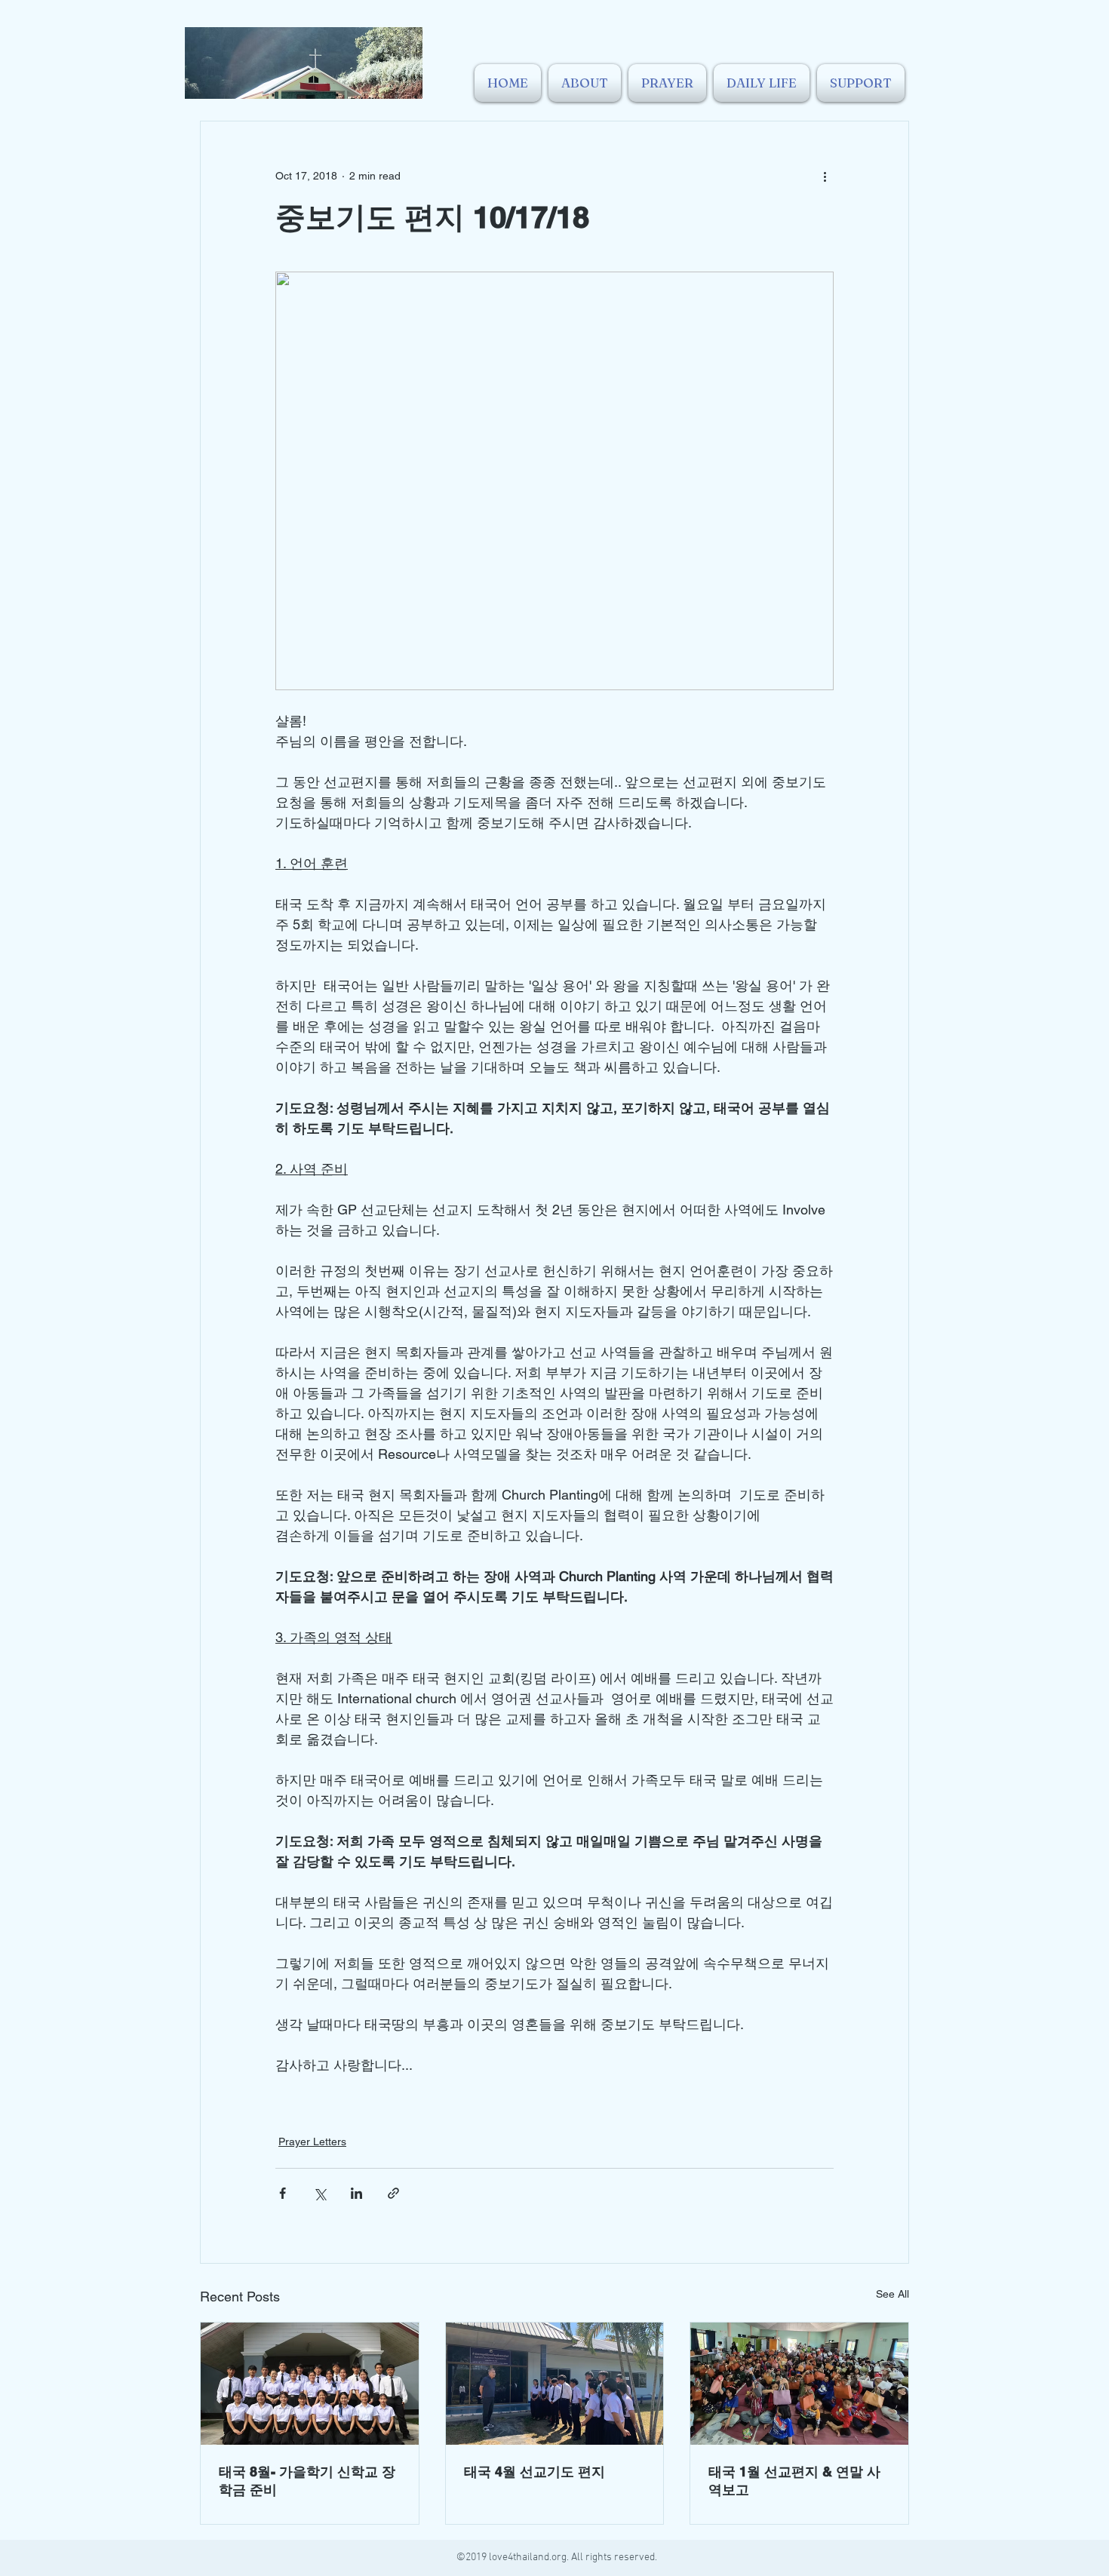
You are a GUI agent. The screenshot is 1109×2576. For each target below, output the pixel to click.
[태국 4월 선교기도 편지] (555, 2384)
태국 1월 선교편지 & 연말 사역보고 (794, 2481)
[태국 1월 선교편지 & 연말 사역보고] (799, 2384)
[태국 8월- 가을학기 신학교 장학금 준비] (310, 2384)
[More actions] (825, 176)
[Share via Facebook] (283, 2193)
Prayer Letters (312, 2142)
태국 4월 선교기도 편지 (535, 2472)
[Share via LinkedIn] (356, 2193)
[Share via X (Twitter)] (319, 2193)
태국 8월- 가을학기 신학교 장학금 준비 (307, 2481)
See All (892, 2294)
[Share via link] (393, 2193)
